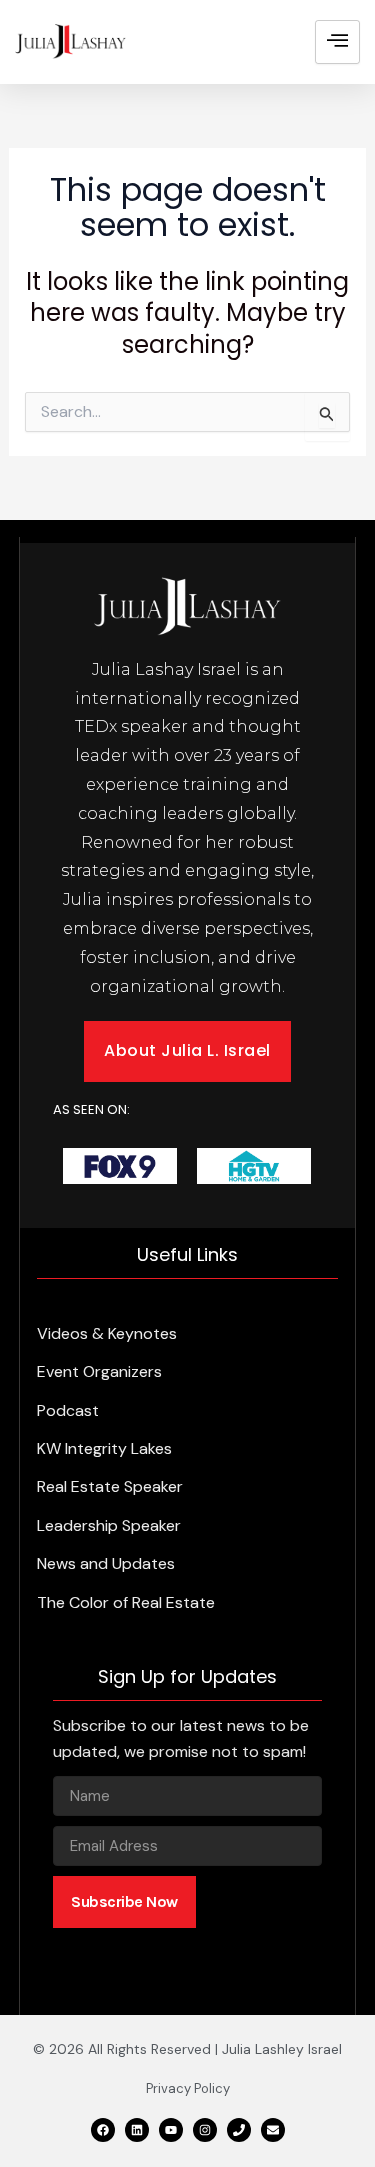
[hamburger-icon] (337, 42)
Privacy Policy (188, 2088)
